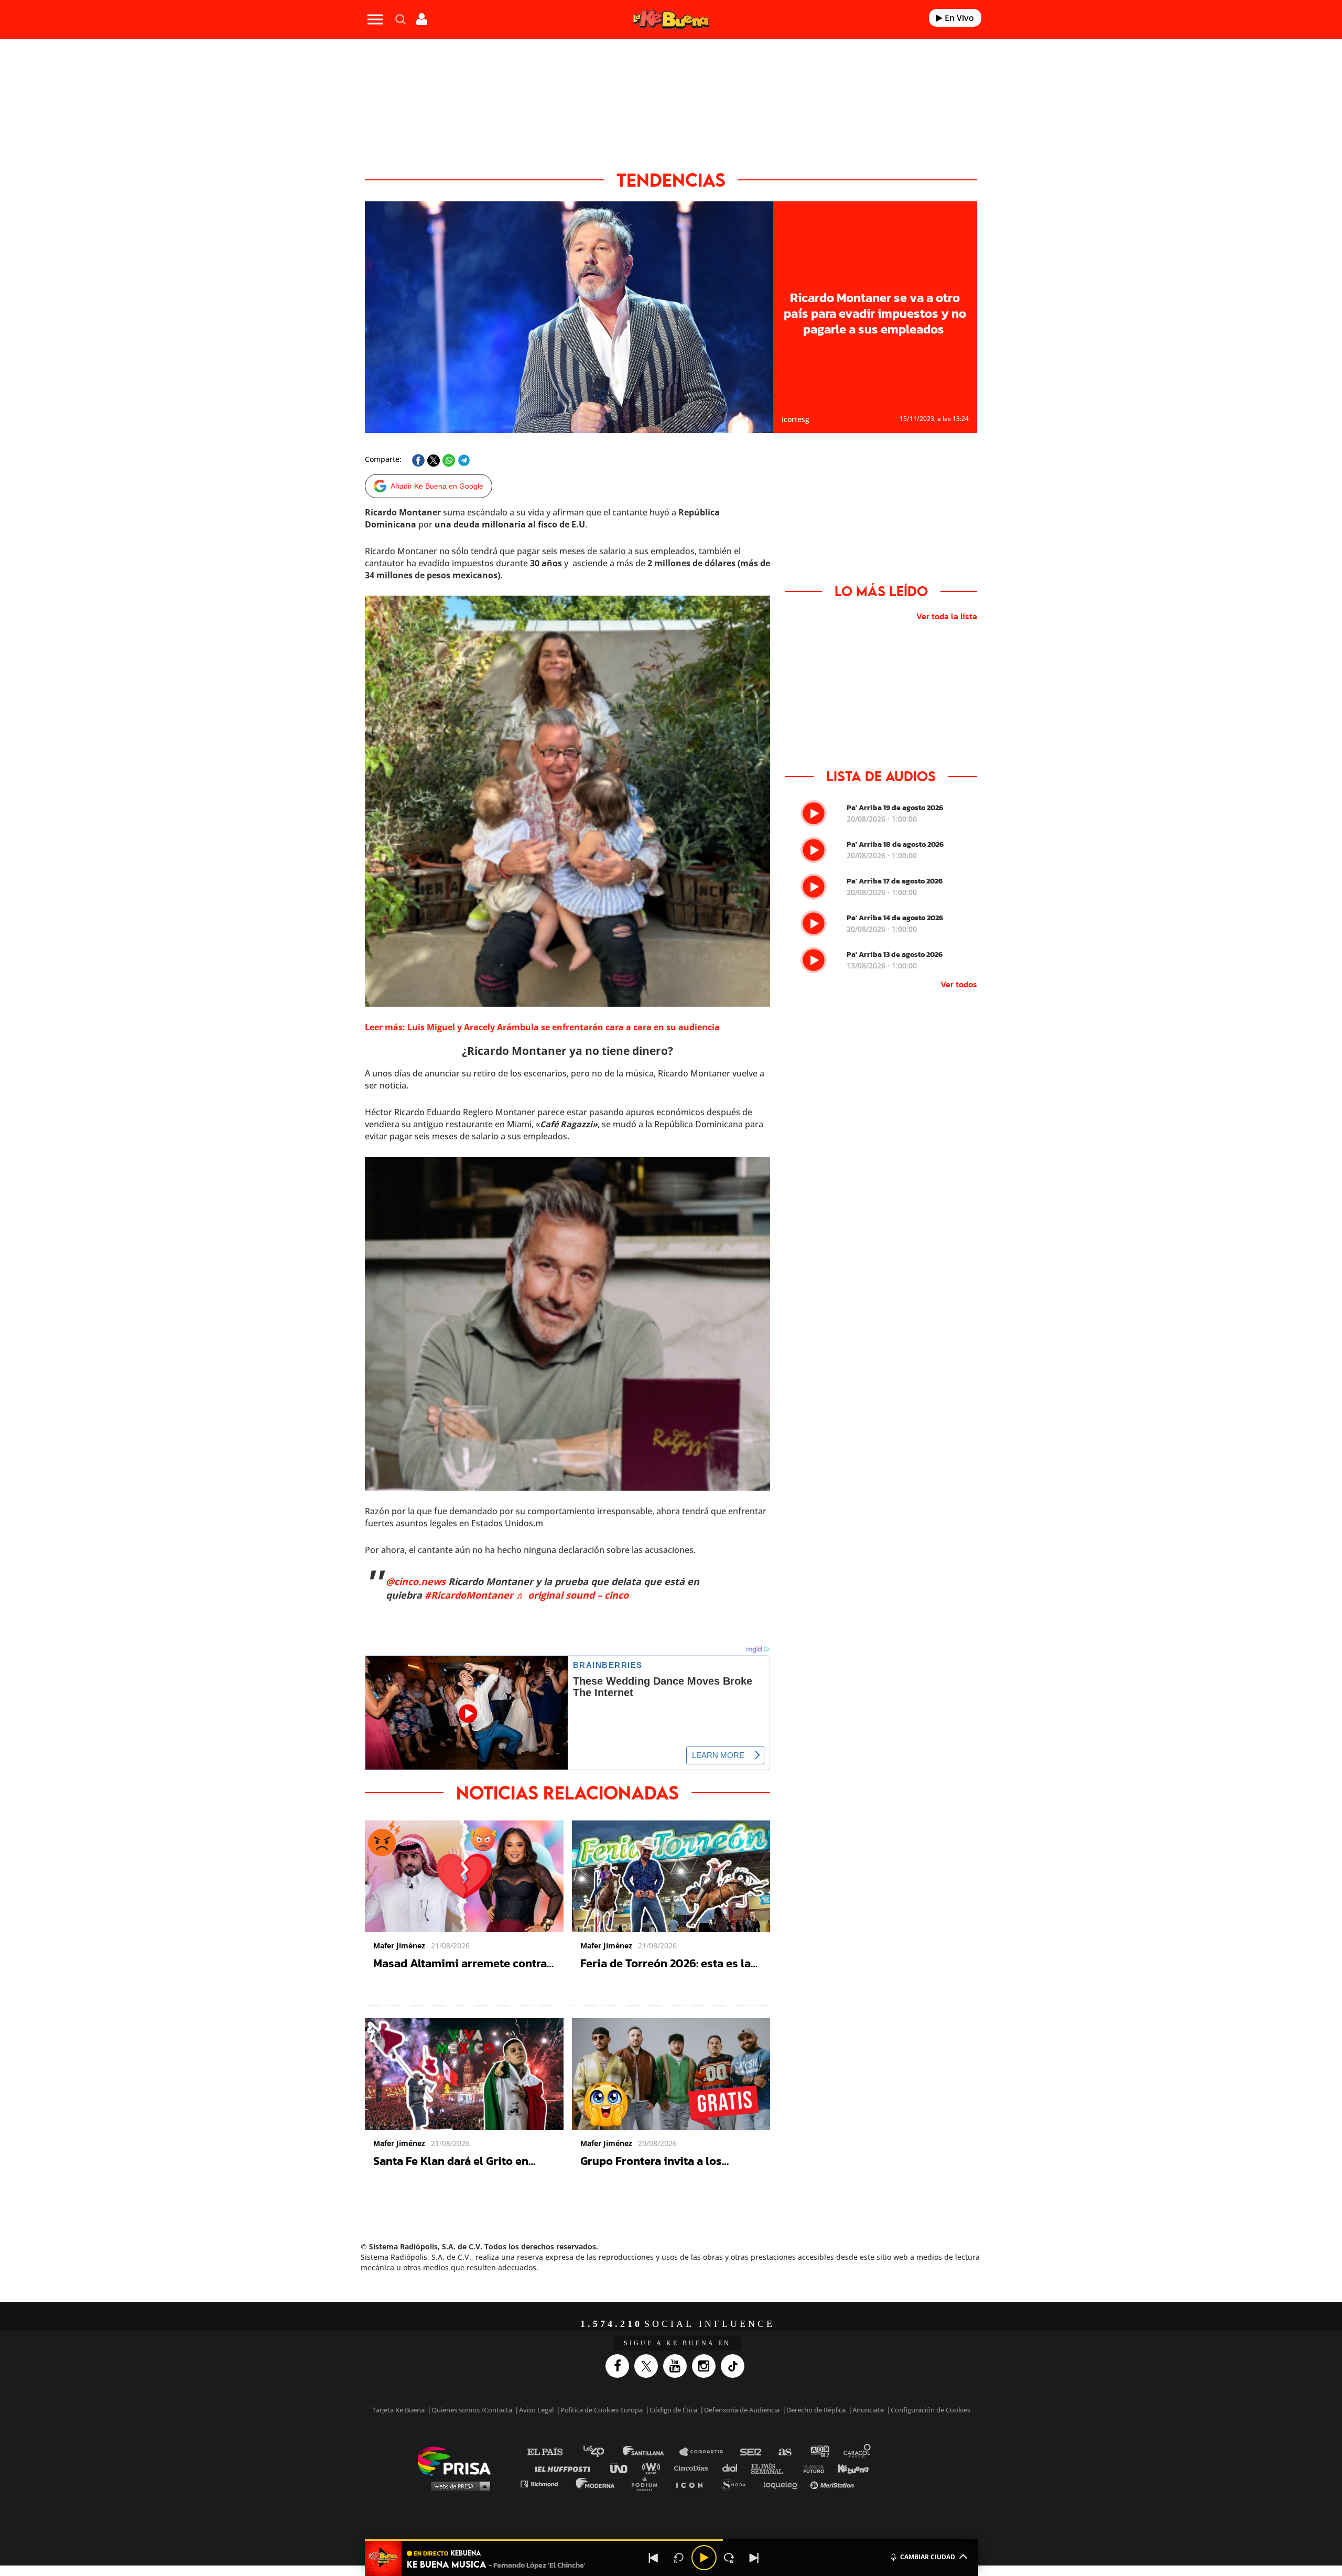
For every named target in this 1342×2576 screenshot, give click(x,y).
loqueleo (783, 2483)
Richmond (545, 2483)
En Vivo (958, 18)
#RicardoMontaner (469, 1595)
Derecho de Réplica (816, 2410)
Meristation (834, 2483)
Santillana (651, 2452)
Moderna (596, 2483)
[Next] (754, 2558)
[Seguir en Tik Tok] (735, 2366)
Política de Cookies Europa (602, 2410)
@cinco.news (416, 1581)
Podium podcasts (648, 2483)
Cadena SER (751, 2452)
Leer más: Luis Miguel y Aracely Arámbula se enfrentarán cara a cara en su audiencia (542, 1027)
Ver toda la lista (947, 616)
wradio (653, 2468)
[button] (672, 2540)
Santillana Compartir (706, 2452)
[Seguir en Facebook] (620, 2366)
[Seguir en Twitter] (649, 2366)
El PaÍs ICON (693, 2483)
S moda (737, 2483)
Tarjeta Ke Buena (398, 2410)
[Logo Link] (671, 20)
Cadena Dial (733, 2468)
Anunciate (868, 2410)
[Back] (654, 2558)
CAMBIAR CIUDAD (928, 2557)
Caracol (858, 2452)
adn (819, 2452)
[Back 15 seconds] (679, 2558)
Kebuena (848, 2468)
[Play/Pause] (704, 2558)
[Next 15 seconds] (729, 2558)
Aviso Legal (536, 2410)
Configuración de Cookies (930, 2410)
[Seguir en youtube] (678, 2366)
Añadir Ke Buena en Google (437, 486)
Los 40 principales (602, 2452)
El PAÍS (551, 2452)
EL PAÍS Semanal (772, 2468)
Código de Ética (673, 2410)
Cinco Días (694, 2468)
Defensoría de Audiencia (742, 2410)
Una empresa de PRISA (458, 2460)
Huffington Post (565, 2468)
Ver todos (959, 984)
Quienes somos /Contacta (472, 2410)
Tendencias (671, 180)
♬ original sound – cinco (572, 1595)
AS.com (784, 2452)
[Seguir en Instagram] (706, 2366)
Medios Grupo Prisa (458, 2486)
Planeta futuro (810, 2468)
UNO (623, 2468)
